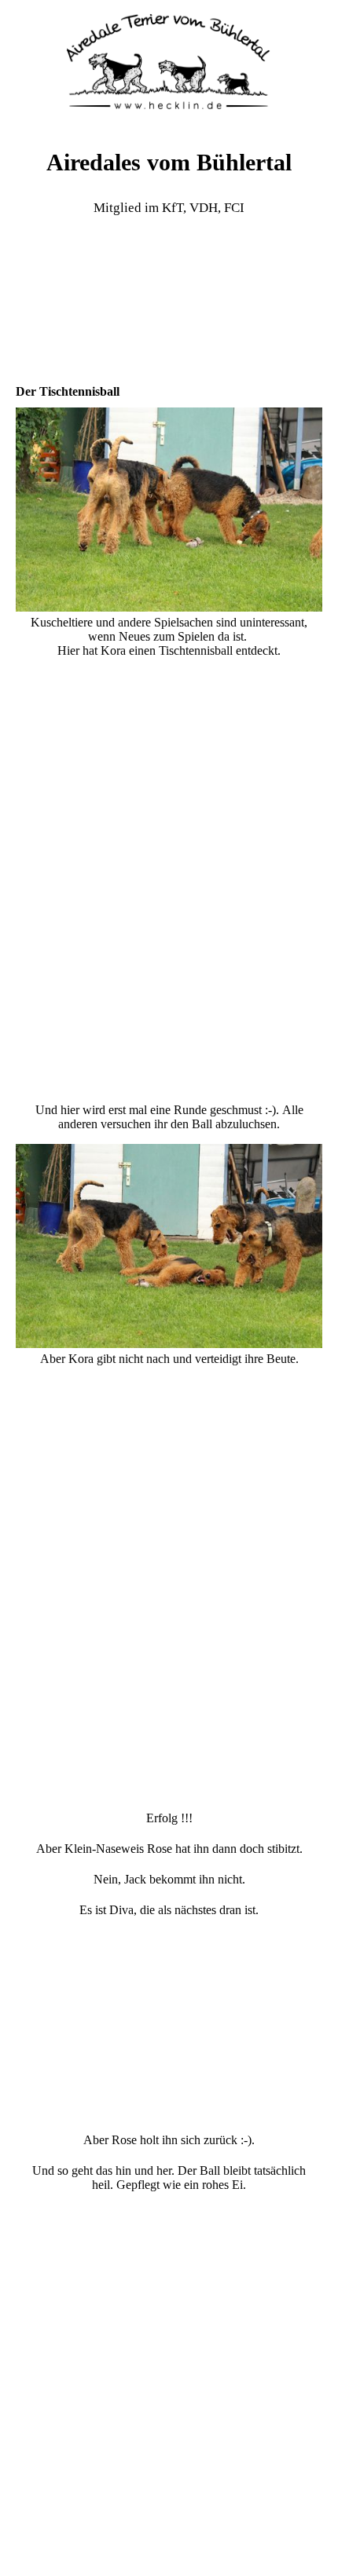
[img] (169, 59)
